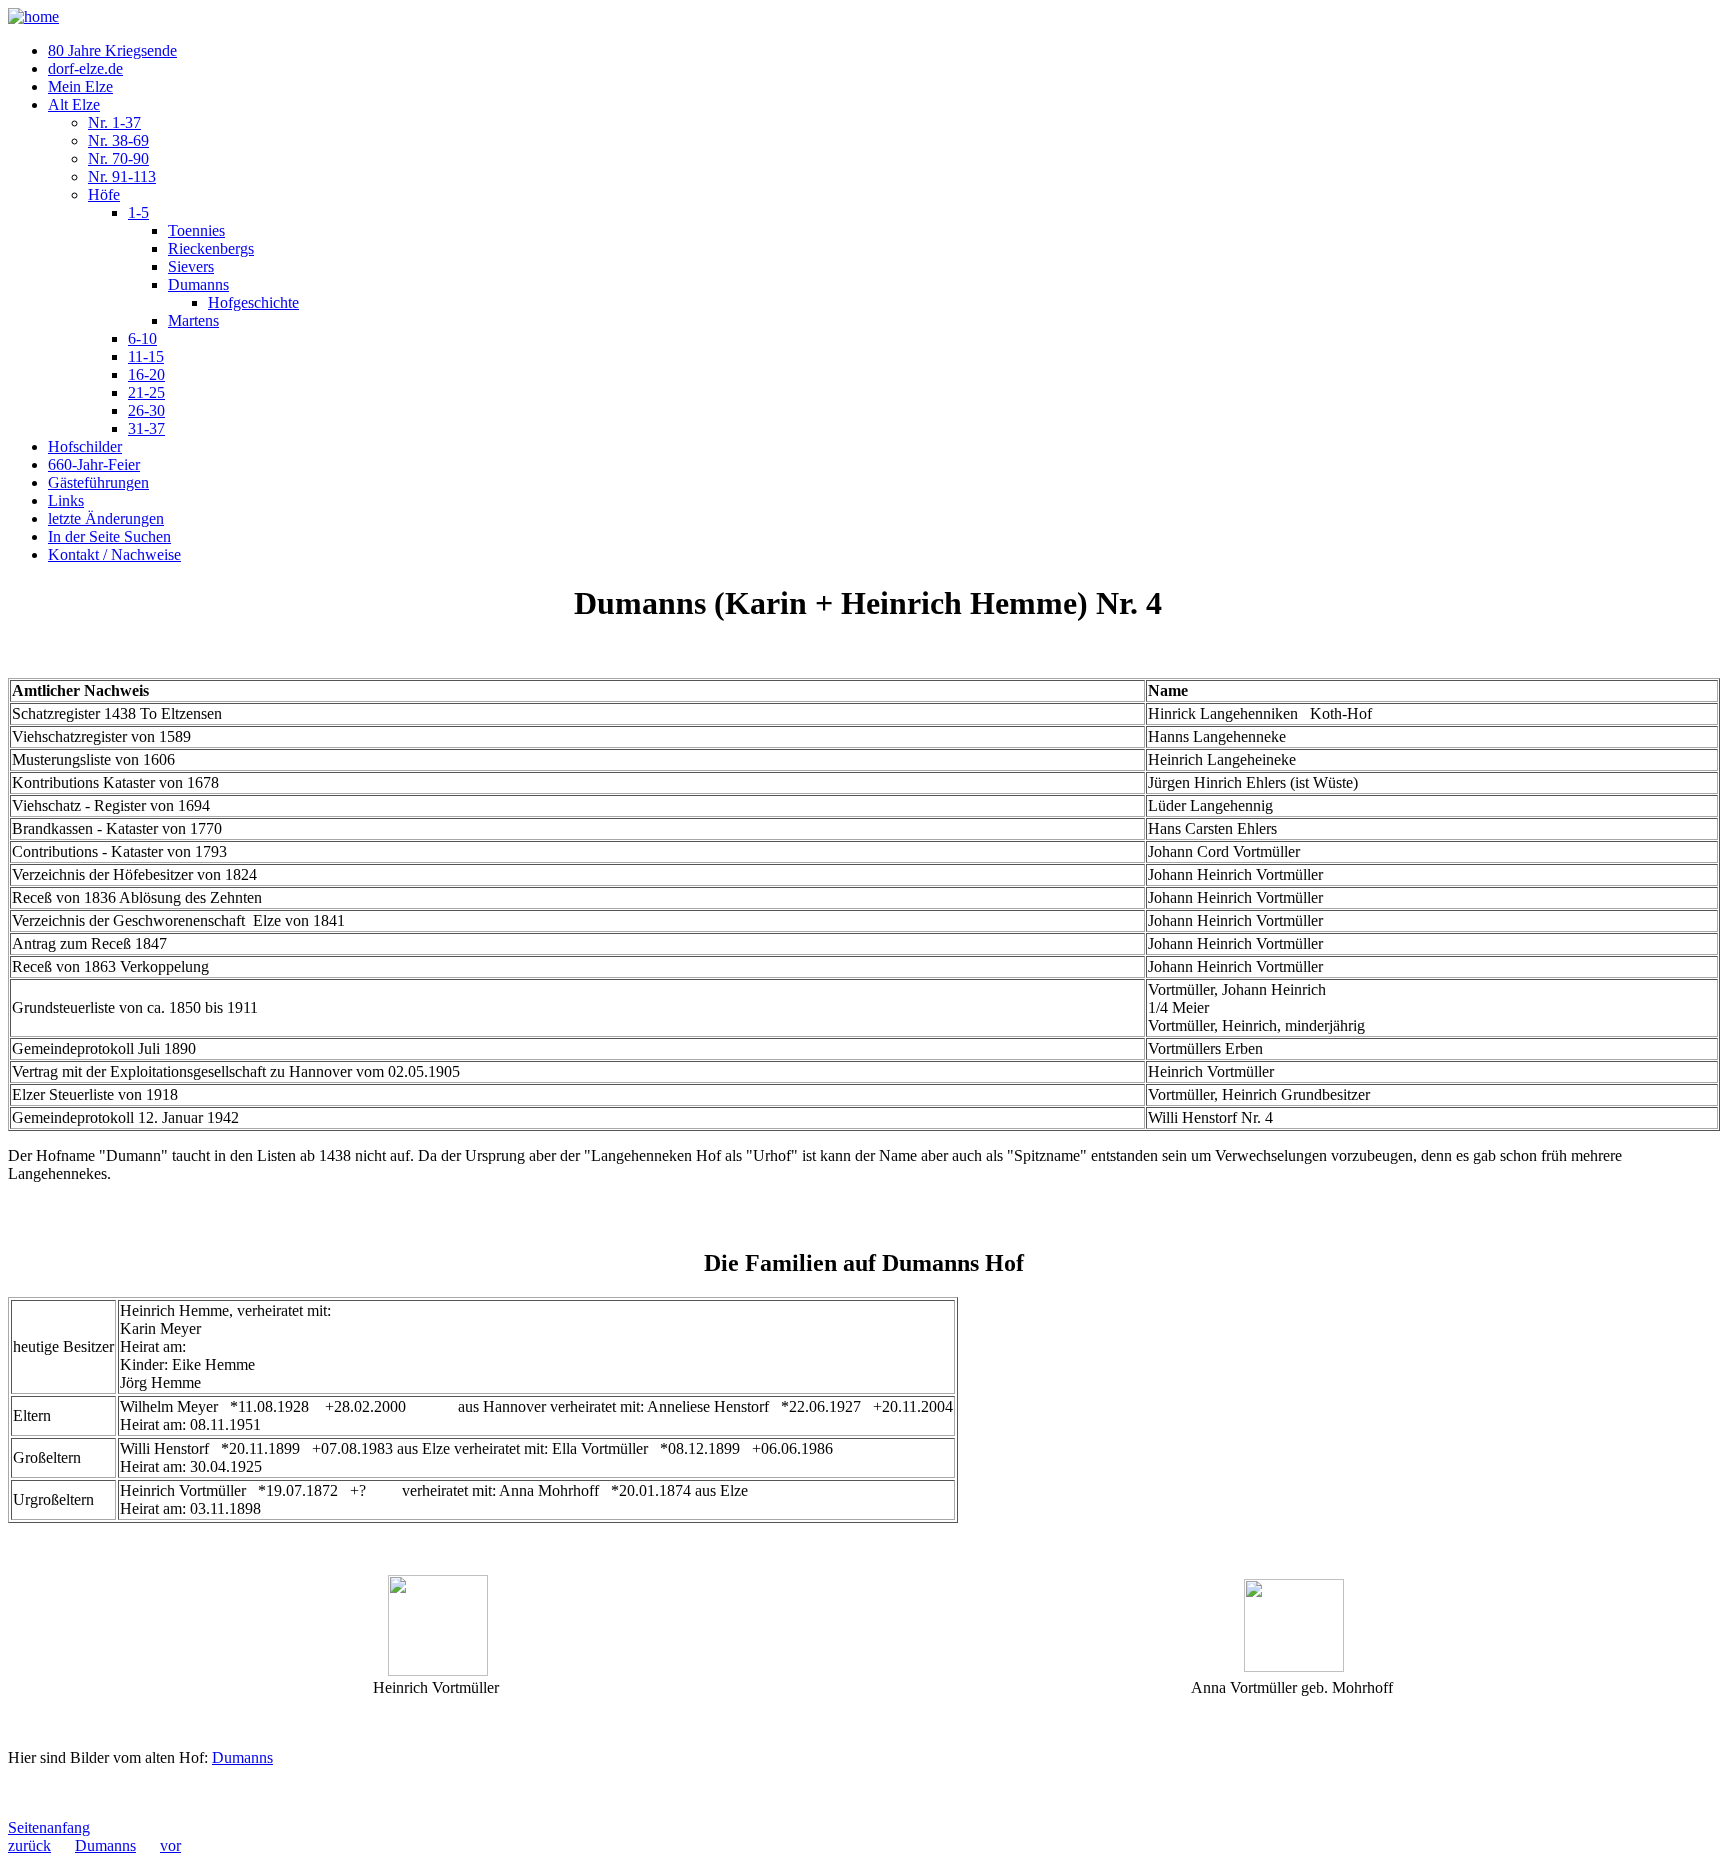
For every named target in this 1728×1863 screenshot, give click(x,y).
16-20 (146, 374)
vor (170, 1845)
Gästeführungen (98, 482)
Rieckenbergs (211, 248)
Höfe (104, 194)
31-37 (146, 428)
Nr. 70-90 (118, 158)
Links (66, 500)
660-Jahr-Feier (94, 464)
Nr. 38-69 (118, 140)
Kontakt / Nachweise (114, 554)
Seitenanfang (49, 1827)
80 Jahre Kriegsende (112, 50)
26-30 (146, 410)
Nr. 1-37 (114, 122)
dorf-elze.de (85, 68)
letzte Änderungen (106, 518)
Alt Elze (74, 104)
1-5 (138, 212)
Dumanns (198, 284)
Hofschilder (85, 446)
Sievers (191, 266)
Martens (193, 320)
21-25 (146, 392)
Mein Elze (80, 86)
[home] (33, 16)
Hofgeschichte (253, 302)
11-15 (146, 356)
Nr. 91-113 (122, 176)
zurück (29, 1845)
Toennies (196, 230)
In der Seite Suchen (109, 536)
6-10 (142, 338)
